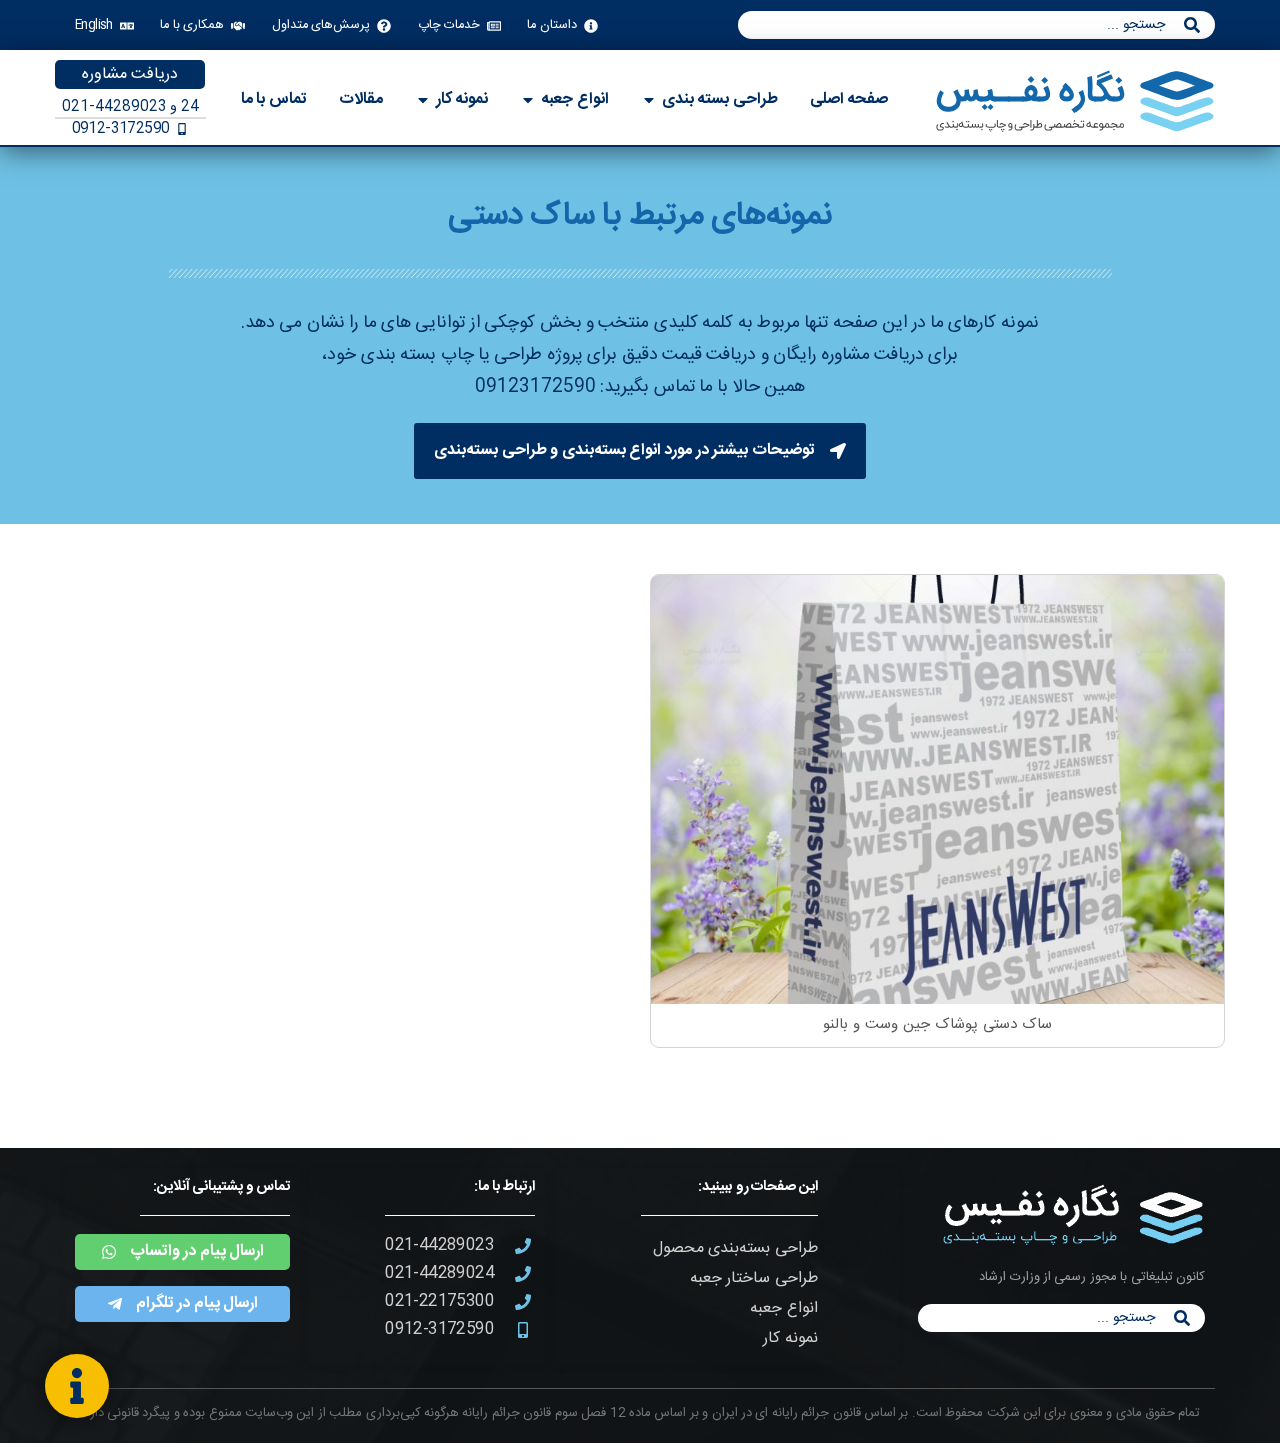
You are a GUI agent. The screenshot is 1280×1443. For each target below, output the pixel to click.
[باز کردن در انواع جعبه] (528, 100)
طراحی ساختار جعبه (754, 1278)
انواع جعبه (783, 1308)
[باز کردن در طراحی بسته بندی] (649, 100)
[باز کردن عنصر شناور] (77, 1386)
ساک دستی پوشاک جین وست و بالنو (937, 1024)
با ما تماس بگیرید (666, 387)
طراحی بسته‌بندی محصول (735, 1248)
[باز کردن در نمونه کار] (423, 100)
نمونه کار (790, 1338)
